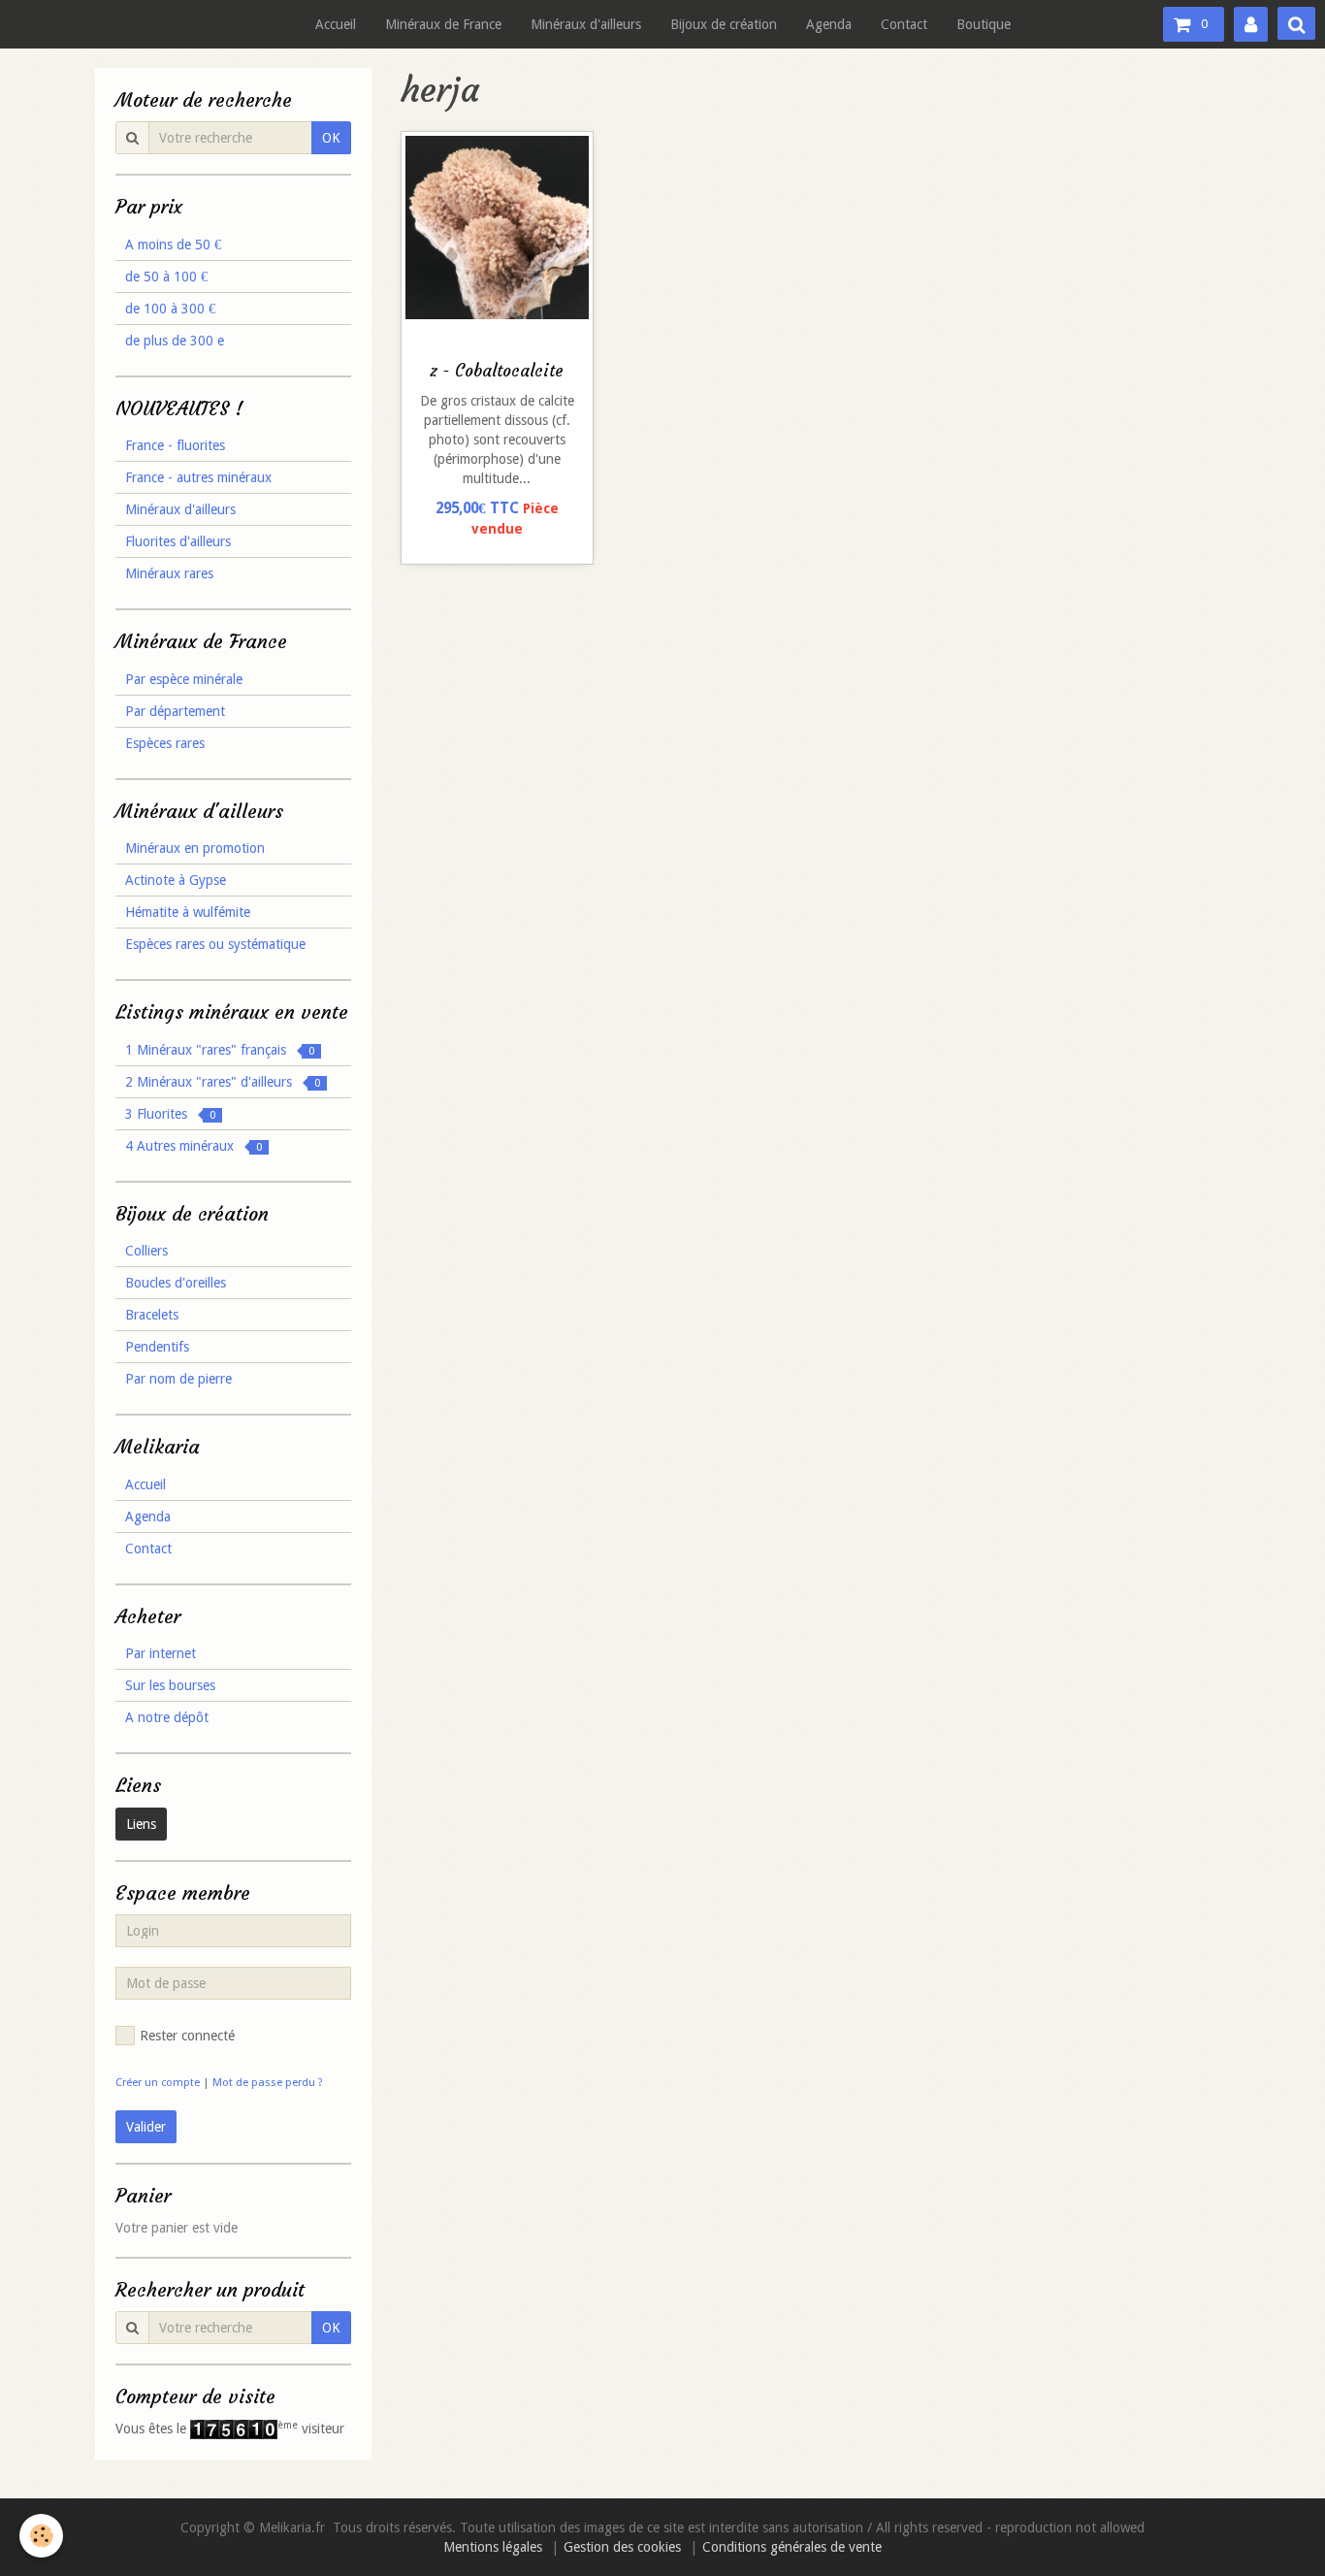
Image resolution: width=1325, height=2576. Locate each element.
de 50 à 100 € (166, 277)
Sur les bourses (170, 1685)
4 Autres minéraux (194, 1146)
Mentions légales (493, 2547)
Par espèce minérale (184, 679)
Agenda (829, 24)
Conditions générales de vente (792, 2547)
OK (331, 138)
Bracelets (152, 1315)
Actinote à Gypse (176, 880)
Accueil (336, 24)
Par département (175, 711)
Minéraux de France (443, 24)
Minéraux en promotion (195, 848)
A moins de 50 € (173, 245)
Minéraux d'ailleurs (586, 24)
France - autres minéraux (198, 477)
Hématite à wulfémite (188, 912)
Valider (146, 2127)
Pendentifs (157, 1347)
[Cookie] (41, 2536)
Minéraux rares (169, 573)
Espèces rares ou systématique (215, 944)
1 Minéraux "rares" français (220, 1050)
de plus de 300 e (175, 341)
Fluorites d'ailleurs (178, 541)
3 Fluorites (170, 1114)
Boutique (984, 24)
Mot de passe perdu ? (268, 2083)
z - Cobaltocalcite (497, 371)
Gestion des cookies (622, 2547)
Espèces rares (165, 743)
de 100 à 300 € (170, 309)
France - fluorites (175, 445)
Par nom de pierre (178, 1379)
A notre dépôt (167, 1717)
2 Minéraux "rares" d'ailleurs (223, 1082)
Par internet (161, 1653)
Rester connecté (187, 2036)
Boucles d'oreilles (176, 1283)
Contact (904, 24)
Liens (141, 1824)
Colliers (146, 1251)
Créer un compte (158, 2083)
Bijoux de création (724, 24)
